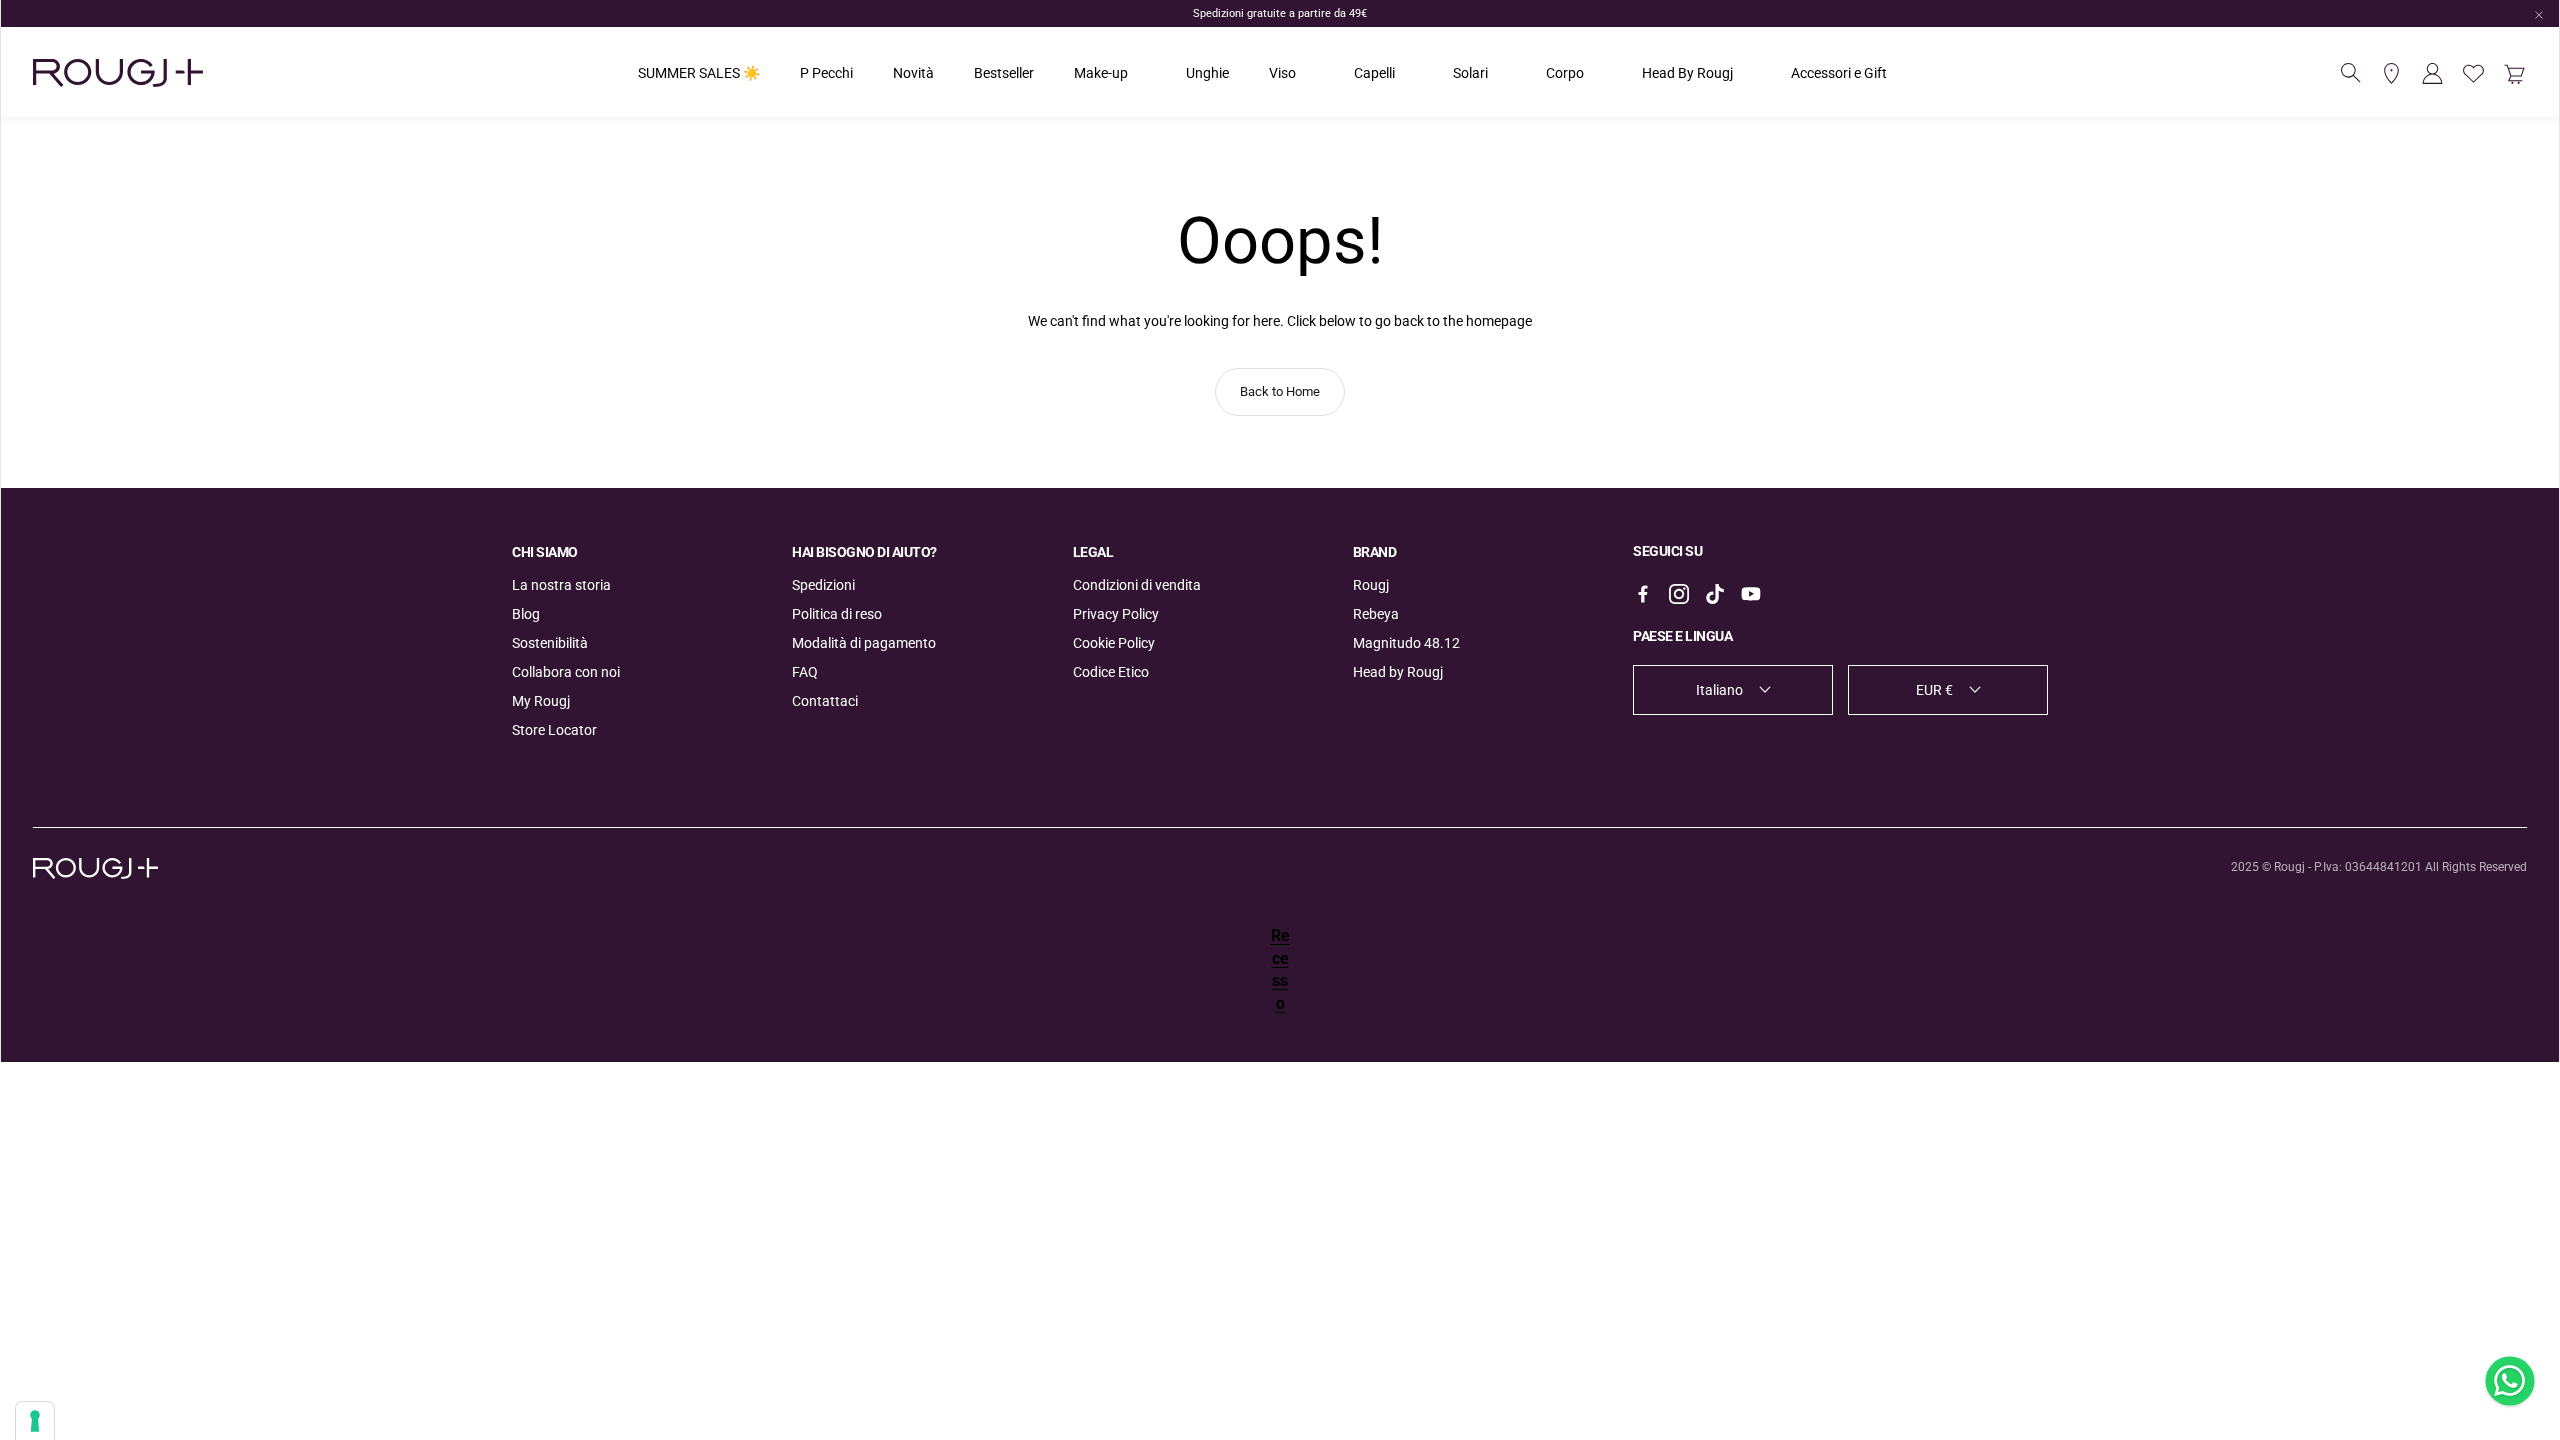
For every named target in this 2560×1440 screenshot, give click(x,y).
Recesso (1280, 969)
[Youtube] (1751, 594)
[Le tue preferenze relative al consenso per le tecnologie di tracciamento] (35, 1421)
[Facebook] (1643, 594)
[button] (2351, 73)
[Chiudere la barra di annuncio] (2539, 15)
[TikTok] (1715, 594)
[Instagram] (1679, 594)
